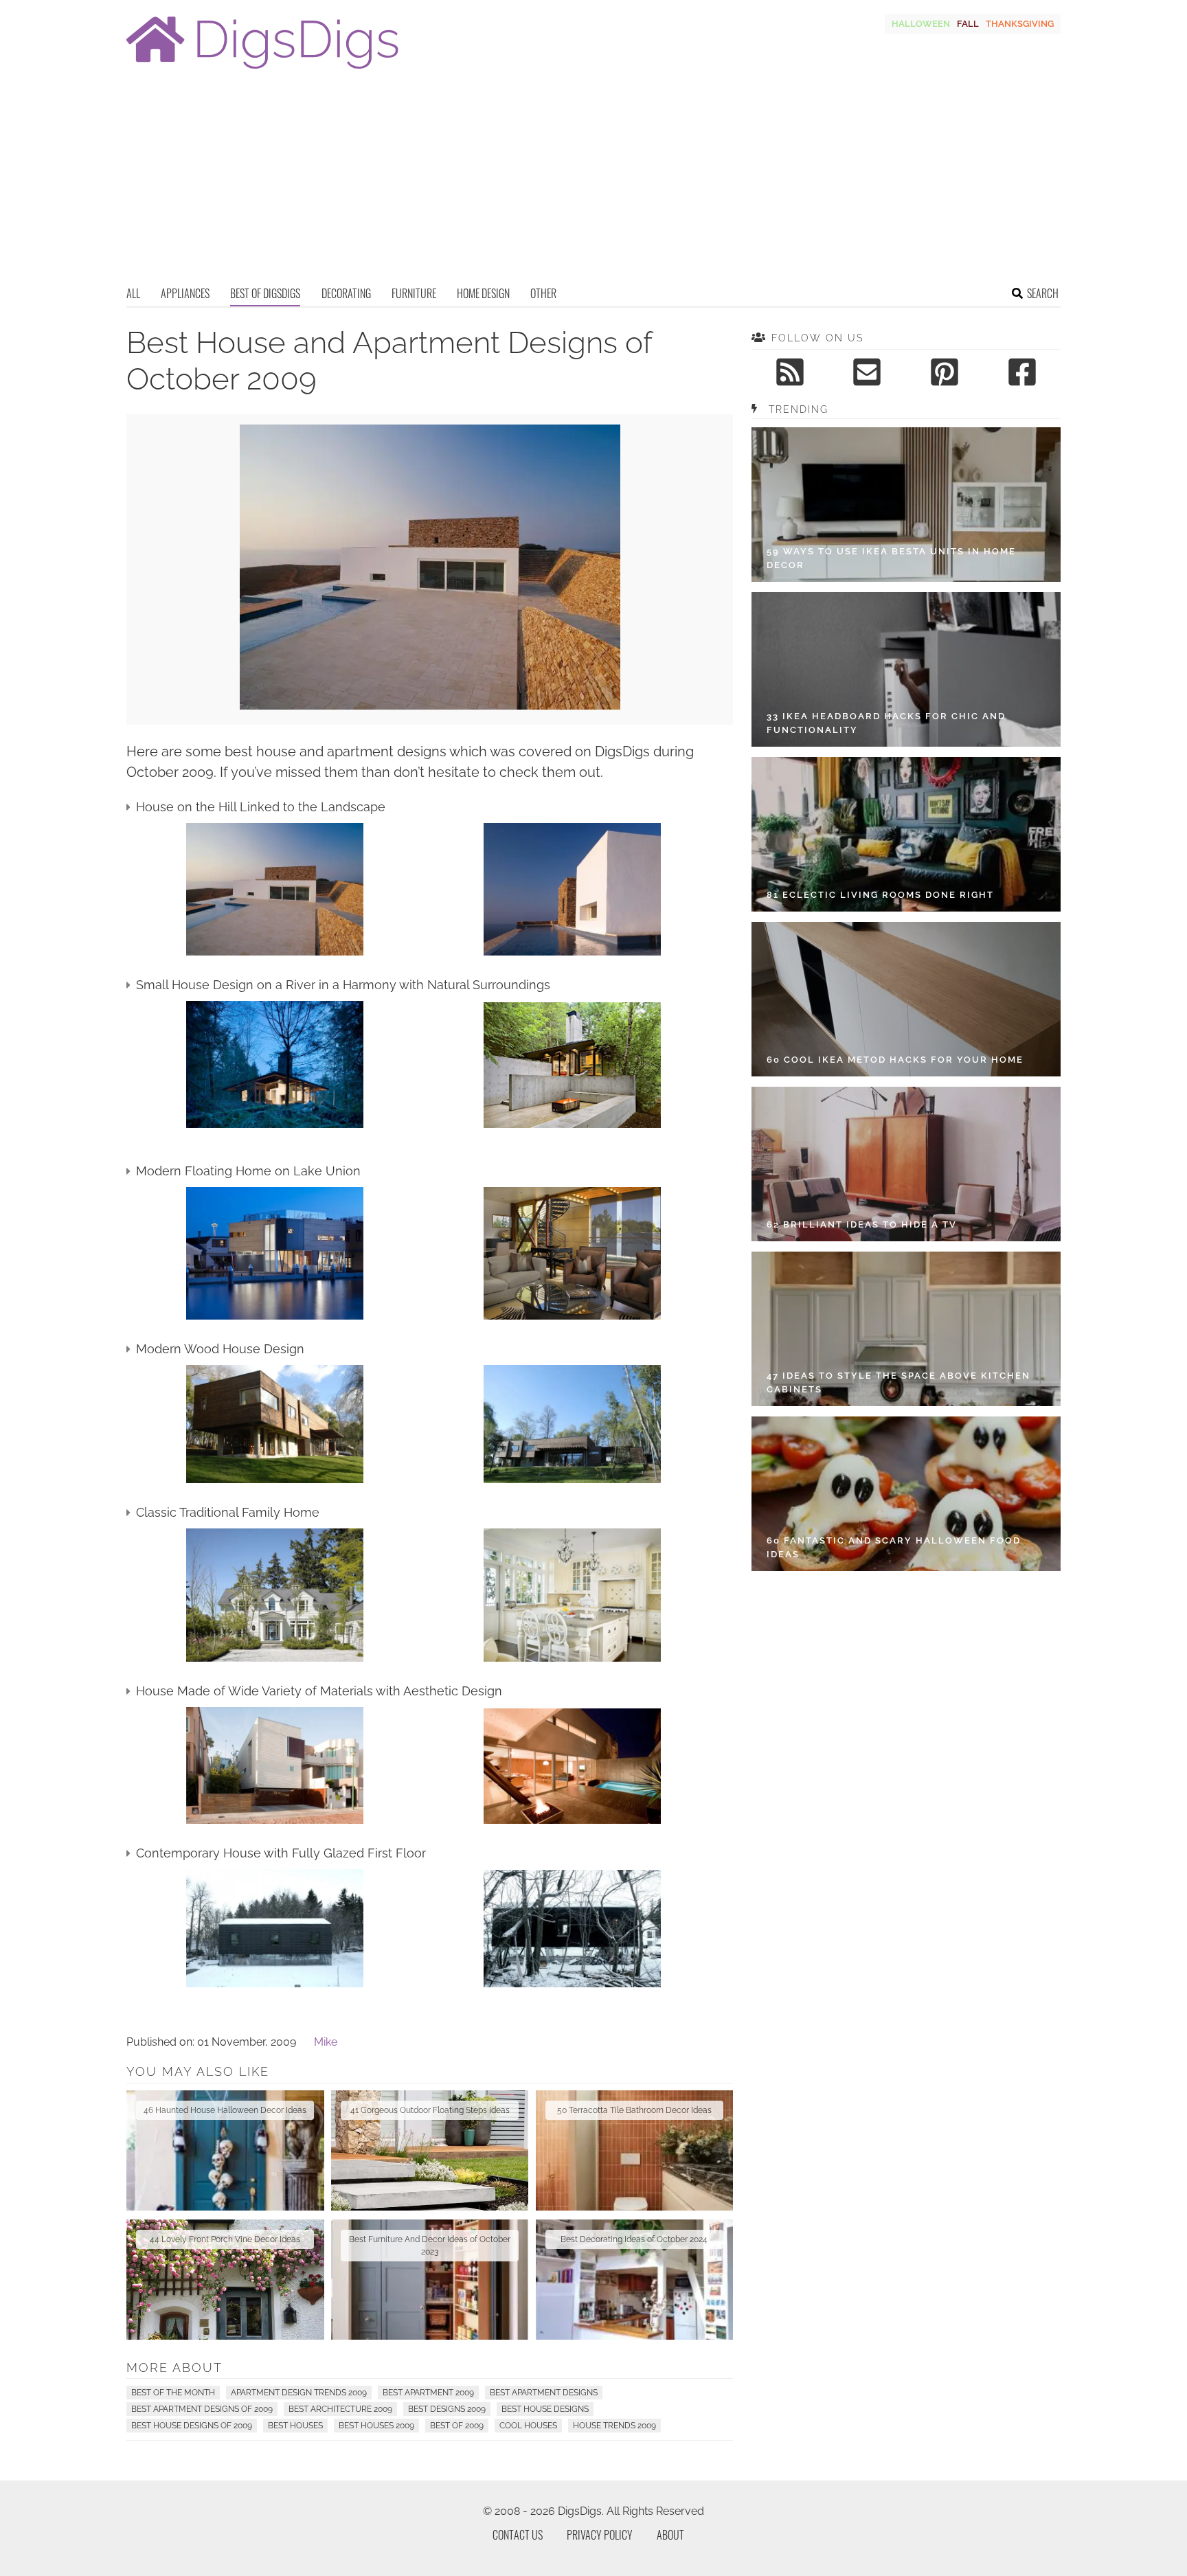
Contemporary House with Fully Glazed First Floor (281, 1853)
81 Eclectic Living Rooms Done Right (880, 895)
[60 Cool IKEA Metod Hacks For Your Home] (906, 999)
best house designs (545, 2409)
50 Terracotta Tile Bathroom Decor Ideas (634, 2110)
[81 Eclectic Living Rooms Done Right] (906, 834)
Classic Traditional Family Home (228, 1512)
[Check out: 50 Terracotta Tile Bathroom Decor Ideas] (635, 2150)
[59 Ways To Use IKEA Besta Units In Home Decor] (906, 505)
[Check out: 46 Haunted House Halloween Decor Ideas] (225, 2150)
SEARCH (1043, 293)
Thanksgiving (1020, 24)
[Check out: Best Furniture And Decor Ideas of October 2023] (430, 2280)
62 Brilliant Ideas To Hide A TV (862, 1224)
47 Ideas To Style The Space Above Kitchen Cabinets (898, 1382)
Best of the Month (173, 2393)
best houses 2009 (376, 2426)
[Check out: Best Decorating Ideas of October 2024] (635, 2280)
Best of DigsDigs (265, 293)
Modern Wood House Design (220, 1349)
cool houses (528, 2426)
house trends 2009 (614, 2426)
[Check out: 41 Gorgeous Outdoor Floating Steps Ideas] (430, 2150)
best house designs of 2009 (192, 2426)
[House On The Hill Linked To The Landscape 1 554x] (430, 706)
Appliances (185, 293)
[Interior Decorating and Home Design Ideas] (262, 70)
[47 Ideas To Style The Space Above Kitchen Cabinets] (906, 1329)
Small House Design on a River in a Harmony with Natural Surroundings (343, 985)
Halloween (921, 24)
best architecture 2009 (340, 2409)
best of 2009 (457, 2426)
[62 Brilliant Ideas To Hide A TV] (906, 1164)
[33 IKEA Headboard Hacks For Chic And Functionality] (906, 669)
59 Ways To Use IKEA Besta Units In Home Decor (891, 558)
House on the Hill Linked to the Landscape (261, 807)
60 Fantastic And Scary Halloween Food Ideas (894, 1547)
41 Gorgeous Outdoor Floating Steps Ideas (430, 2110)
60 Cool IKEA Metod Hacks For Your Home (895, 1060)
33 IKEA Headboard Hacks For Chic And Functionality (886, 723)
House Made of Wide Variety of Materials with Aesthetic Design (319, 1691)
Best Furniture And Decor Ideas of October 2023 (430, 2246)
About (670, 2535)
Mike (326, 2042)
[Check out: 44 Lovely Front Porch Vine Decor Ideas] (225, 2280)
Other (543, 293)
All (133, 293)
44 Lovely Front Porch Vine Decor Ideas (225, 2239)
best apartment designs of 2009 (202, 2409)
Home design (483, 293)
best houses (295, 2426)
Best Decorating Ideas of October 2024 (634, 2239)
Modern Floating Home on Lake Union (248, 1171)
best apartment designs (544, 2393)
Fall (968, 24)
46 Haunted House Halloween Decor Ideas (225, 2110)
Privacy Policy (600, 2535)
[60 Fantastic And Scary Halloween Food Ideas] (906, 1494)
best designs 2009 (447, 2409)
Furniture (414, 293)
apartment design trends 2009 (299, 2393)
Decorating (346, 293)
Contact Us (518, 2535)
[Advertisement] (593, 182)
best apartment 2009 (428, 2393)
